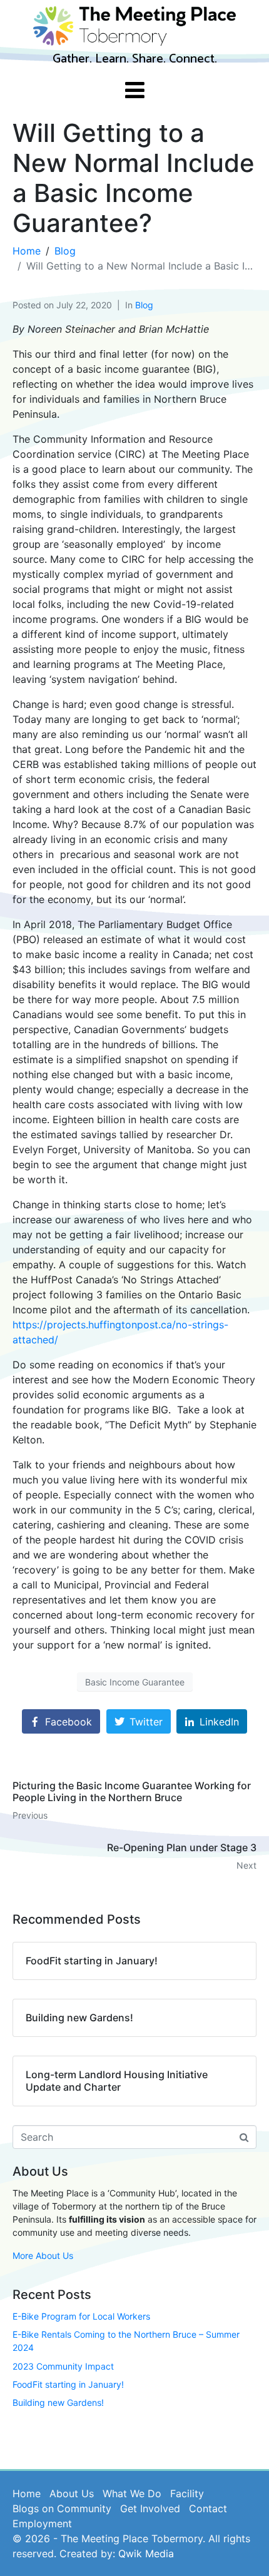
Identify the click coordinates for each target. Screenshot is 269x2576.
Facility (187, 2493)
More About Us (43, 2255)
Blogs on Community (62, 2508)
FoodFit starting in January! (68, 2384)
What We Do (132, 2493)
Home (27, 2493)
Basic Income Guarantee (135, 1682)
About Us (72, 2493)
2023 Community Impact (63, 2366)
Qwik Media (146, 2553)
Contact (208, 2508)
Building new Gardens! (58, 2402)
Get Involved (150, 2508)
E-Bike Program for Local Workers (81, 2316)
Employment (42, 2523)
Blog (144, 305)
